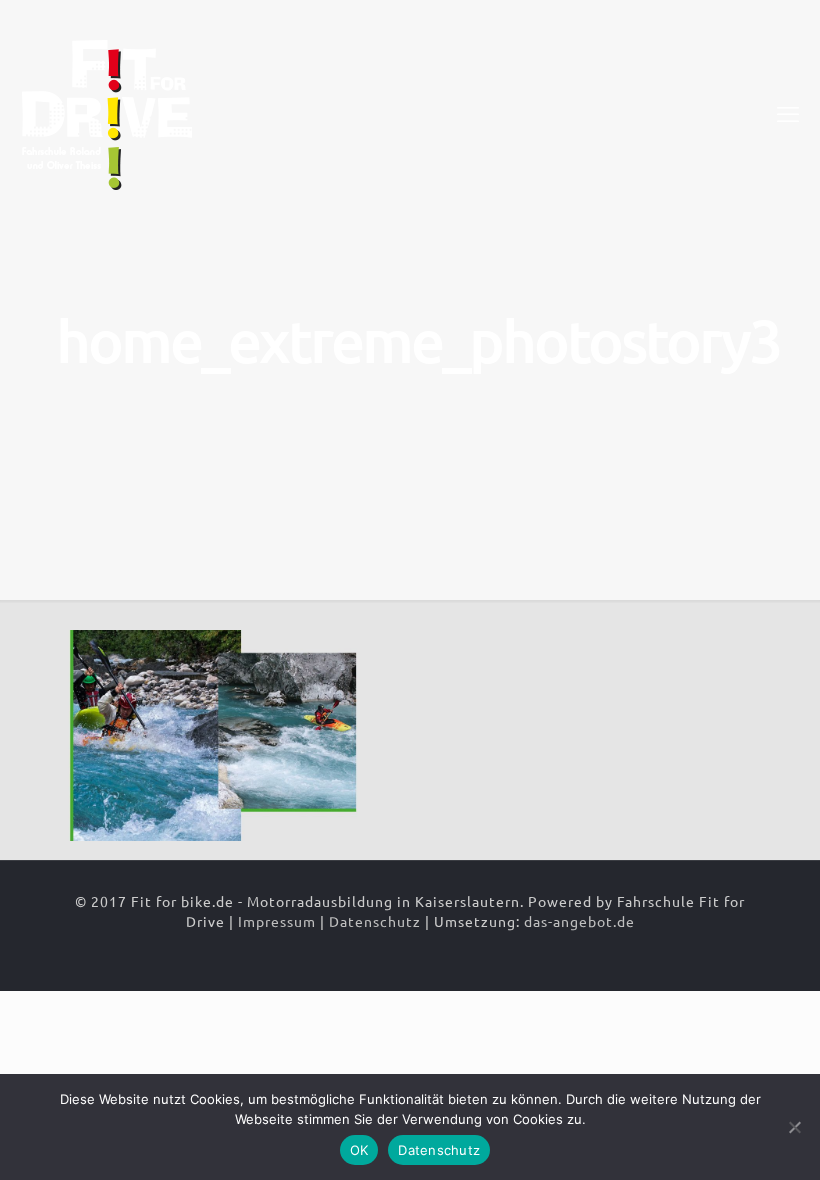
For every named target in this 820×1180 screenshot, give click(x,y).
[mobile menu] (788, 113)
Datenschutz (375, 921)
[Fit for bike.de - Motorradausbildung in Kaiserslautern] (107, 113)
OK (359, 1150)
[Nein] (795, 1127)
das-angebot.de (579, 921)
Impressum (277, 921)
